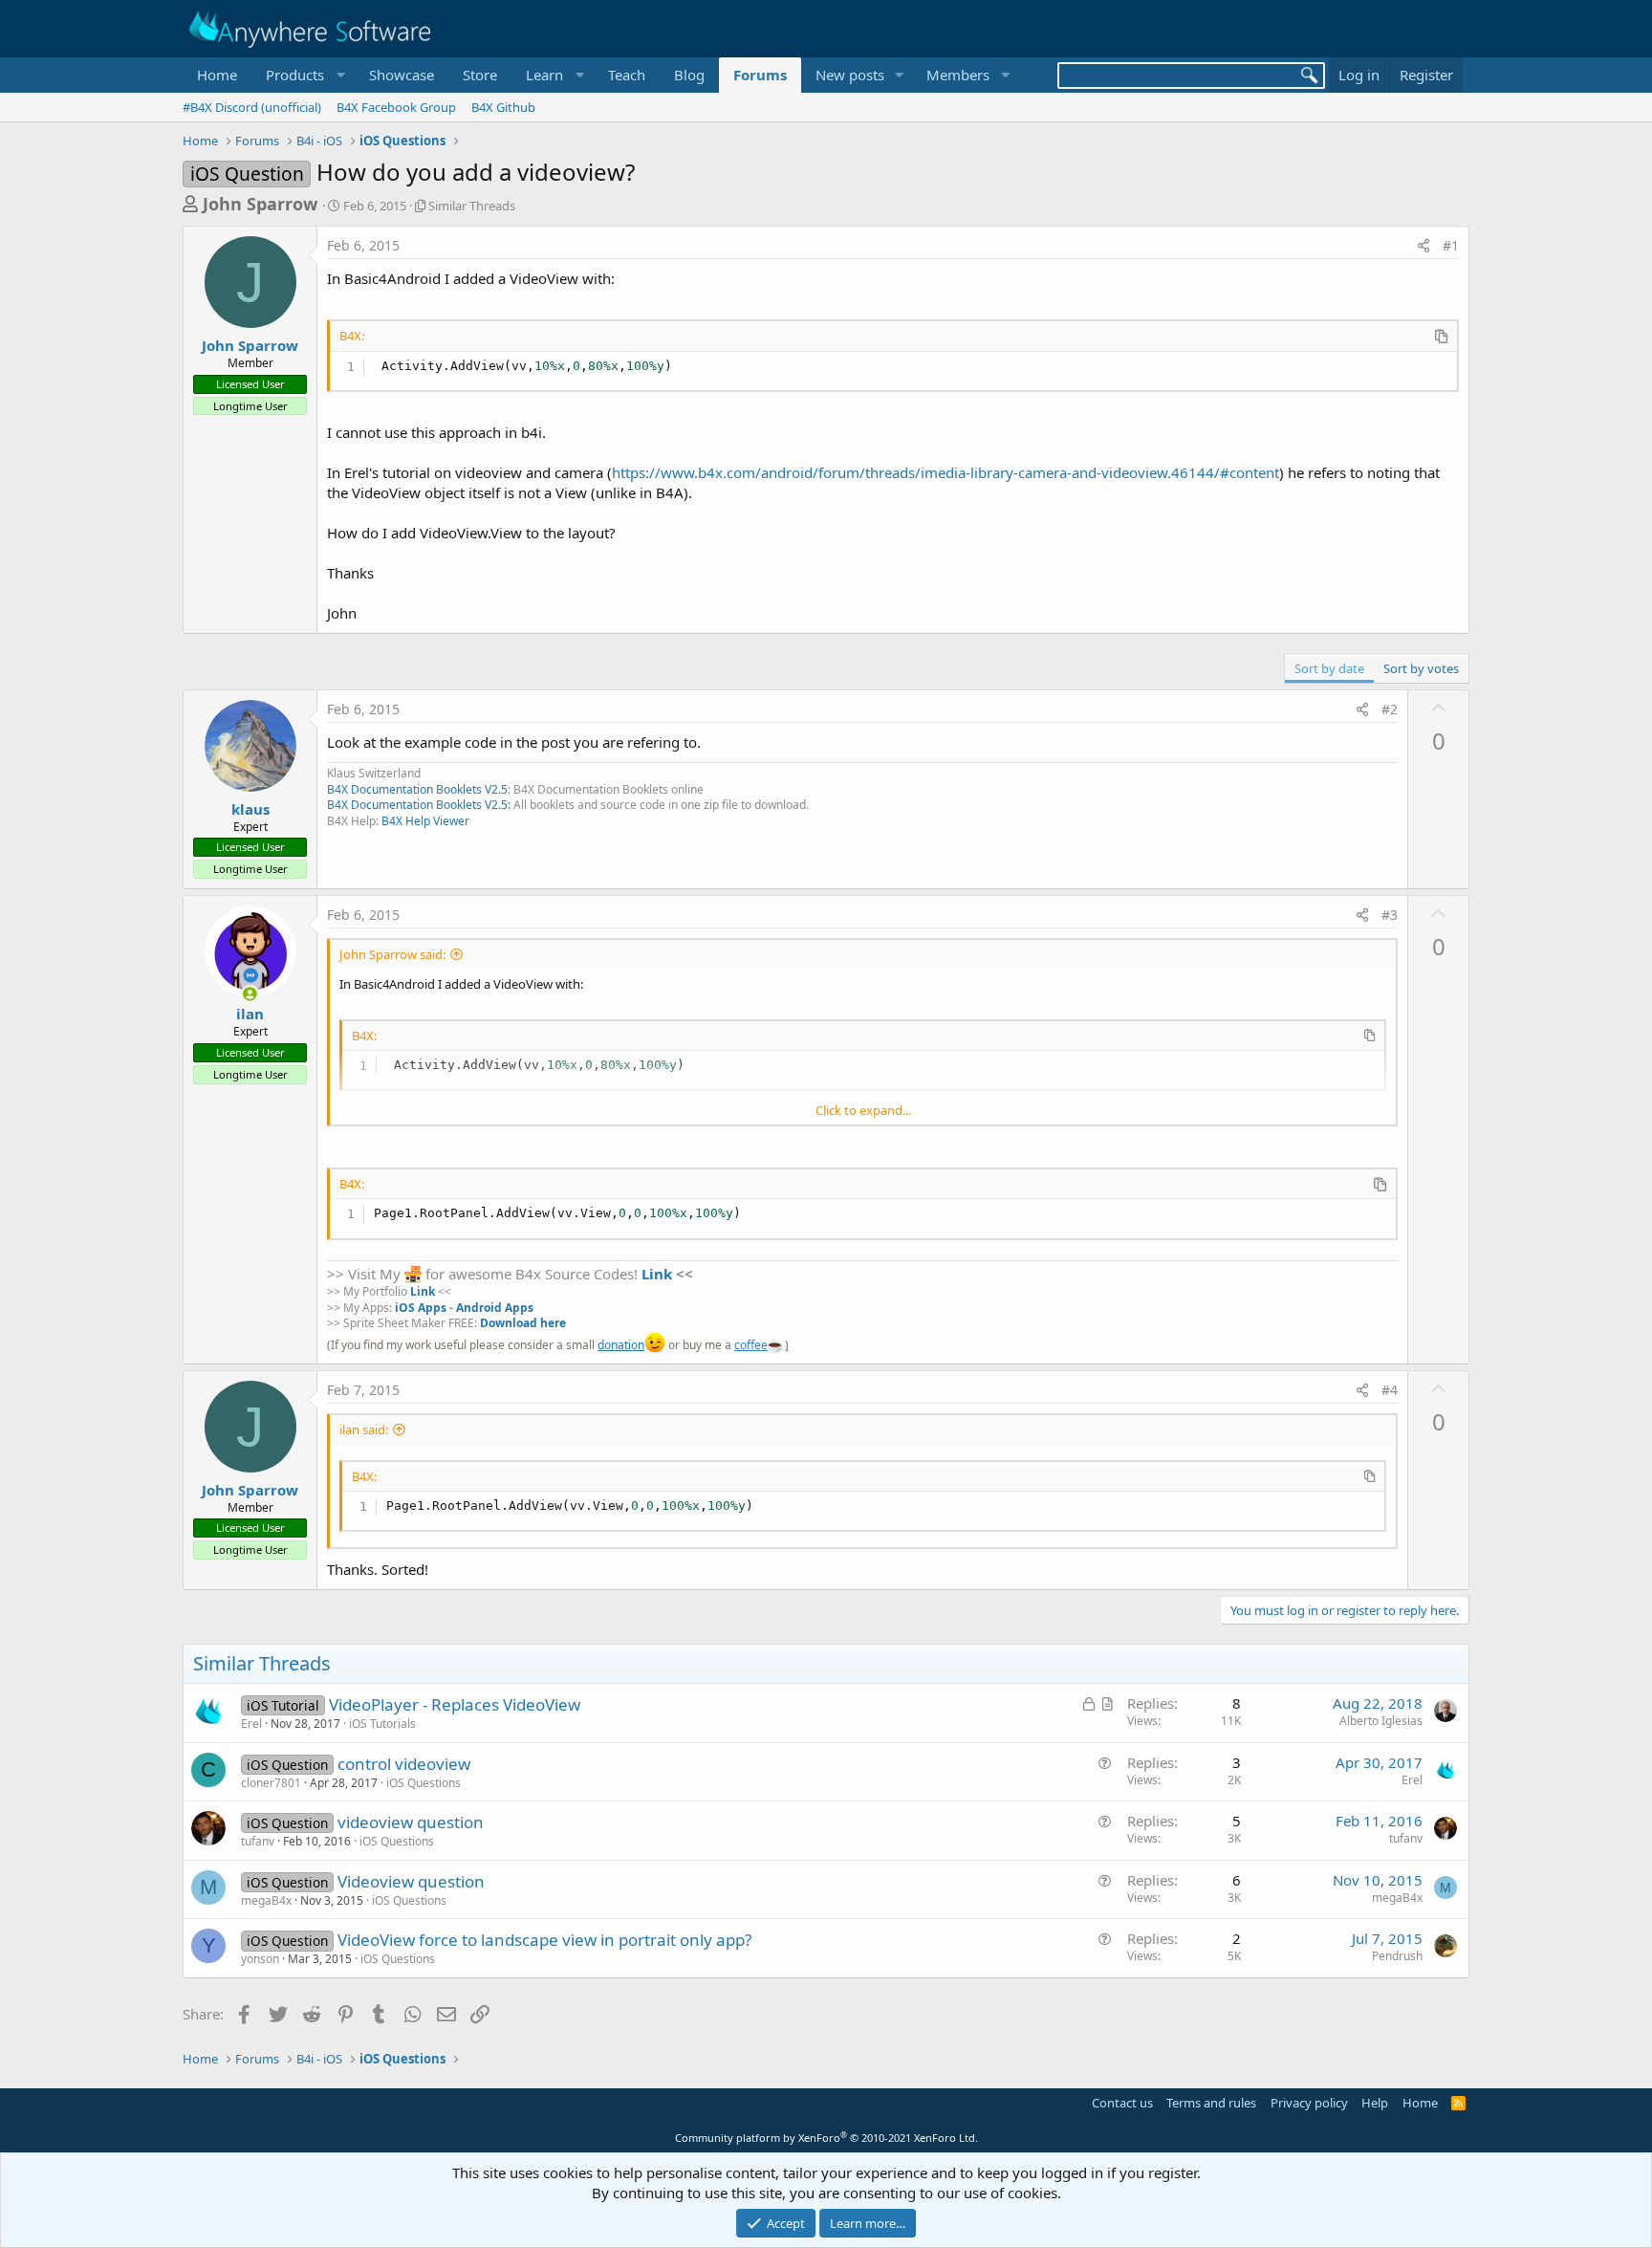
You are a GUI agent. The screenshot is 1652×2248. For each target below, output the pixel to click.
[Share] (1424, 246)
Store (480, 75)
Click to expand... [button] (863, 1110)
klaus (250, 809)
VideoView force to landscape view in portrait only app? (544, 1940)
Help (1375, 2103)
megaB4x (266, 1900)
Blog (689, 75)
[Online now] (250, 994)
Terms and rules (1211, 2103)
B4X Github (503, 107)
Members (958, 75)
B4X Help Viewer (425, 821)
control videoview (404, 1764)
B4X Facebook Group (396, 107)
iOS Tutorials (382, 1724)
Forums (760, 75)
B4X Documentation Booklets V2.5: (419, 805)
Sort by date (1329, 668)
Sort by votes (1421, 668)
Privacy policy (1309, 2103)
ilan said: (364, 1430)
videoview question (411, 1822)
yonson (260, 1959)
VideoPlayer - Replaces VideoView (455, 1704)
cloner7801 (271, 1783)
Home (217, 75)
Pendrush (1397, 1956)
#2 (1390, 709)
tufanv (258, 1841)
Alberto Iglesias (1381, 1721)
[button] (303, 75)
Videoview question (411, 1881)
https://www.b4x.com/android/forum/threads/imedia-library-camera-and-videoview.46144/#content (946, 472)
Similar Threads (472, 206)
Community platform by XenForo (826, 2138)
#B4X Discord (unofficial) (252, 107)
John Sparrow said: (392, 954)
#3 (1390, 915)
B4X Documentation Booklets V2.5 (417, 789)
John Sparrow (260, 204)
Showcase (402, 75)
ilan (250, 1014)
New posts (850, 75)
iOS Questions (424, 1783)
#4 (1390, 1390)
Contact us (1122, 2103)
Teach (627, 75)
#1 (1451, 245)
